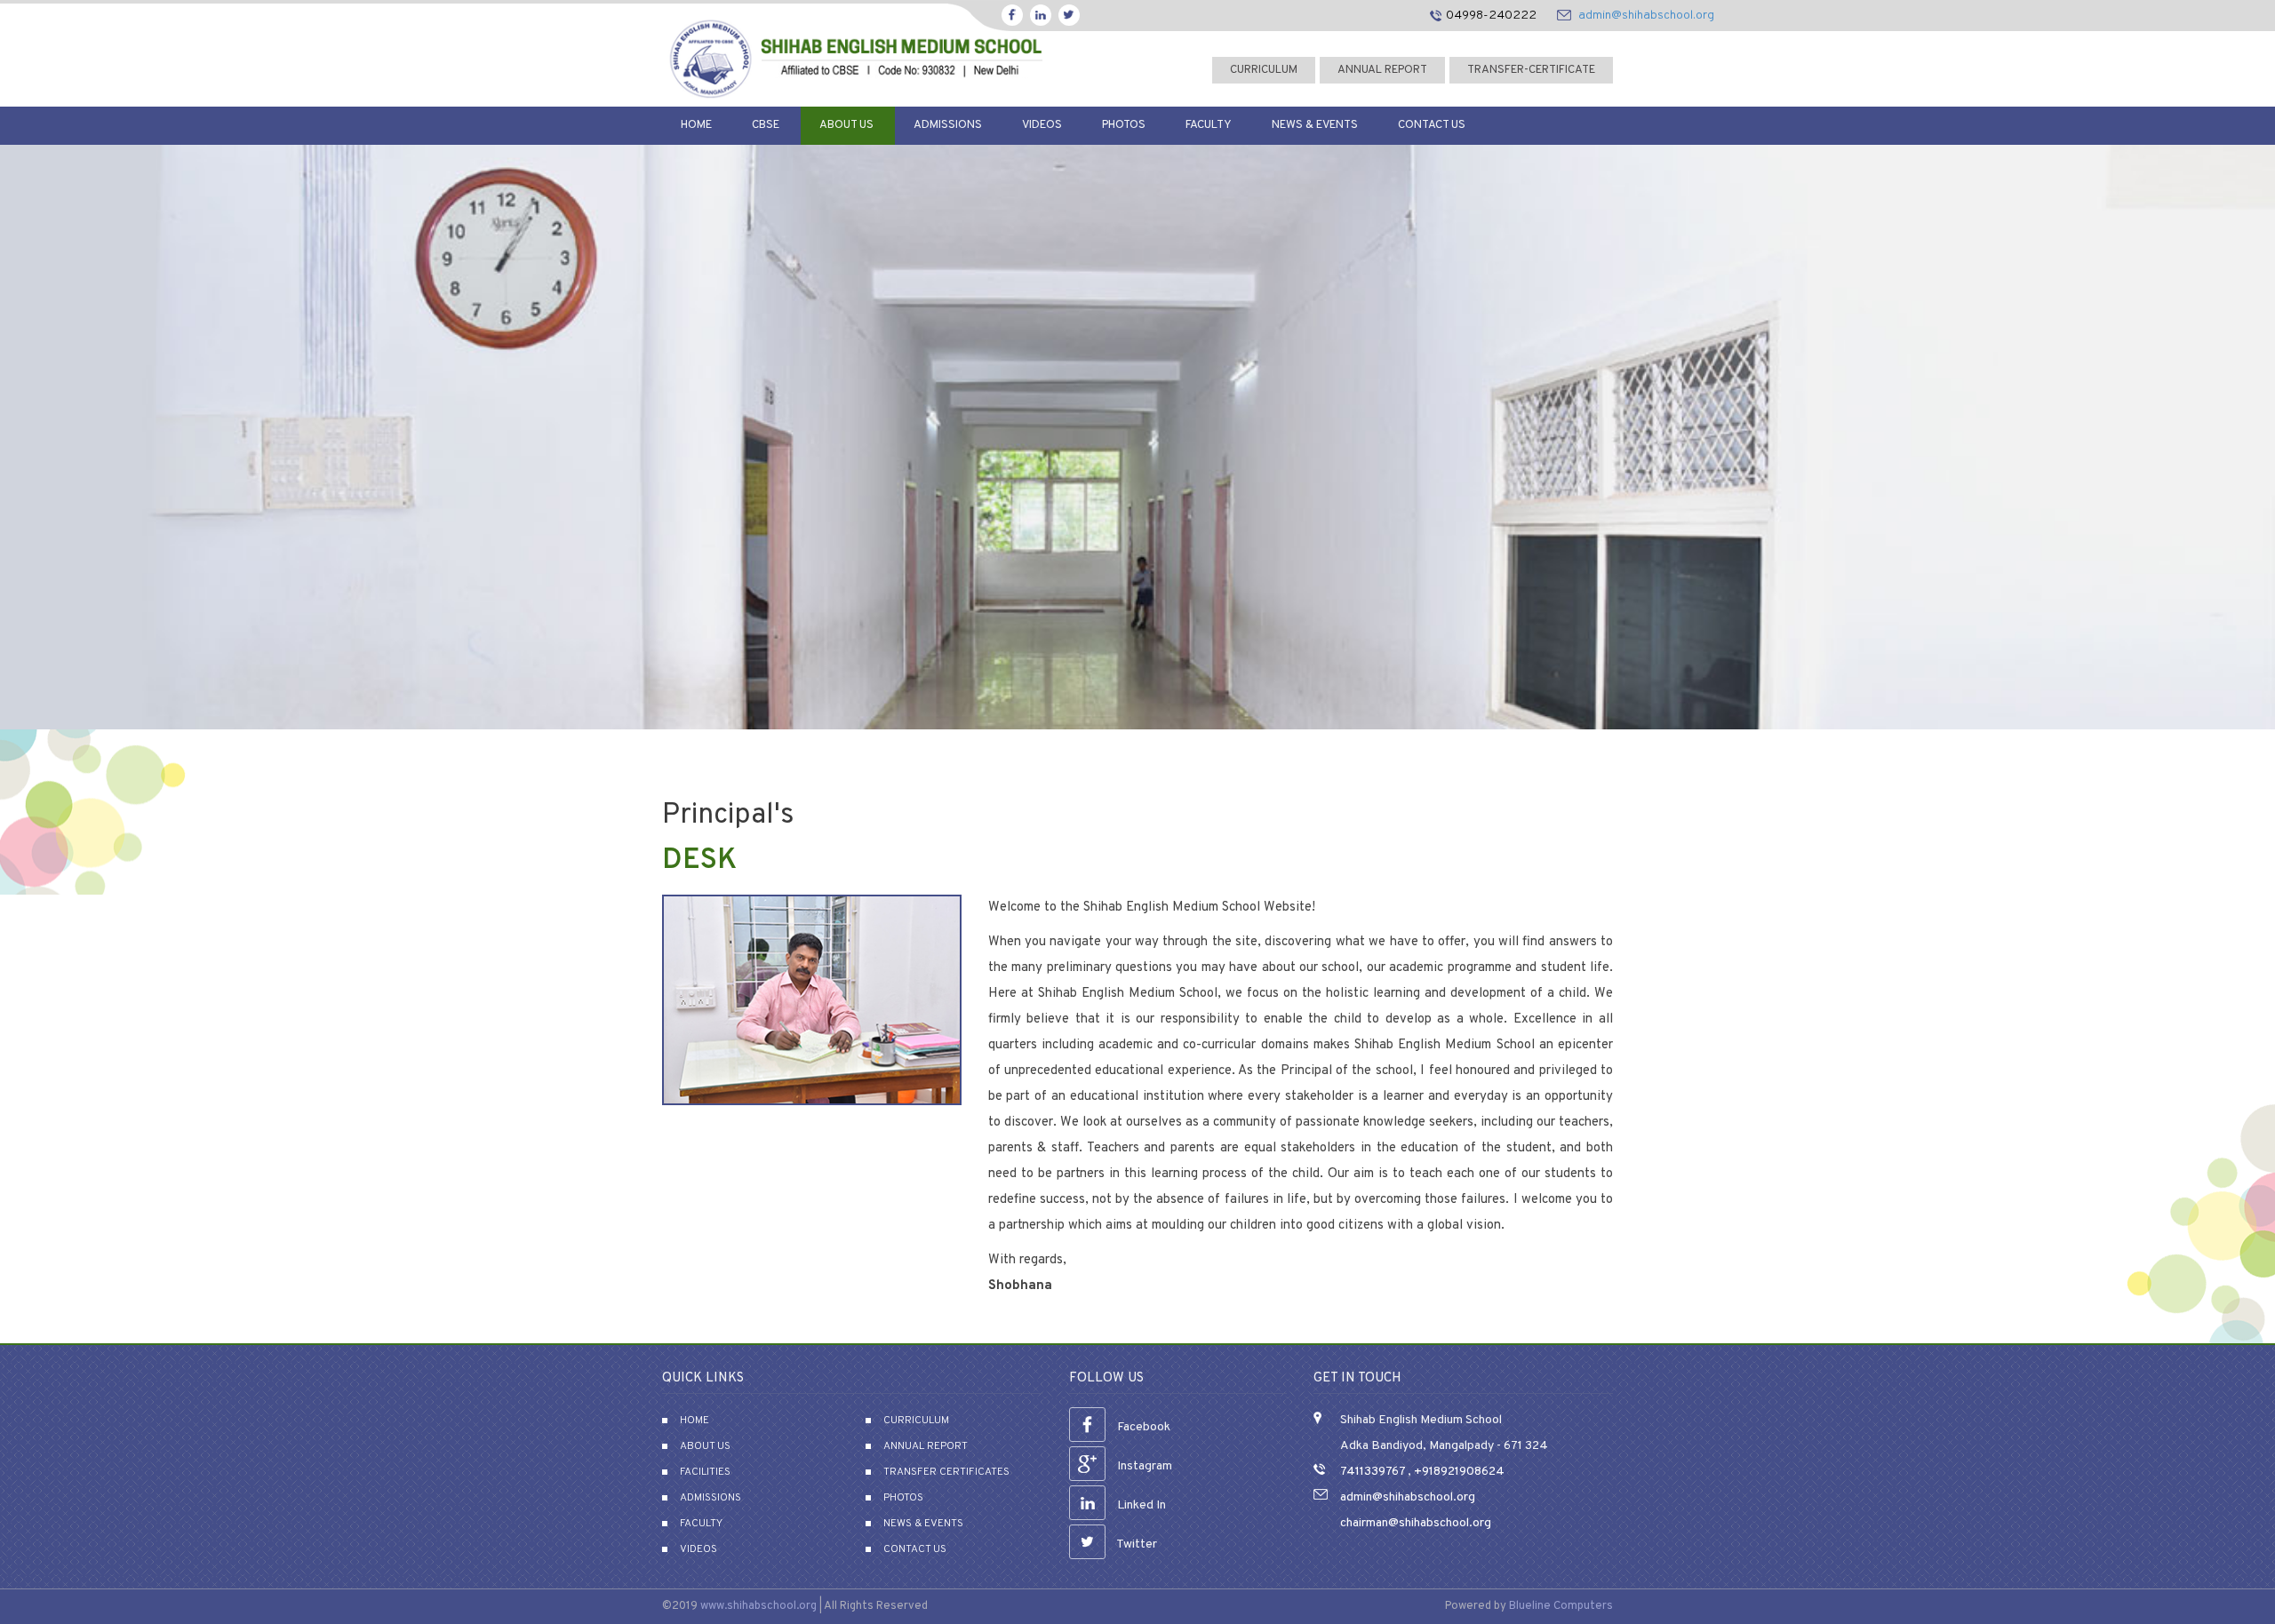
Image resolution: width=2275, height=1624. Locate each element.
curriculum (1264, 70)
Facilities (705, 1472)
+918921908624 (1458, 1472)
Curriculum (916, 1421)
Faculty (1209, 125)
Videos (1042, 125)
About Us (846, 125)
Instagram (1143, 1466)
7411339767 (1373, 1472)
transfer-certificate (1531, 70)
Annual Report (1382, 70)
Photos (1124, 125)
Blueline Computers (1561, 1606)
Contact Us (1432, 125)
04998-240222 (1491, 16)
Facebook (1142, 1427)
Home (696, 125)
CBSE (766, 125)
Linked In (1140, 1505)
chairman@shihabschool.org (1416, 1523)
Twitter (1136, 1544)
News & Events (1315, 125)
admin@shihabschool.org (1646, 16)
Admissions (948, 125)
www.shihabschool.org (758, 1606)
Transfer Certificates (946, 1472)
